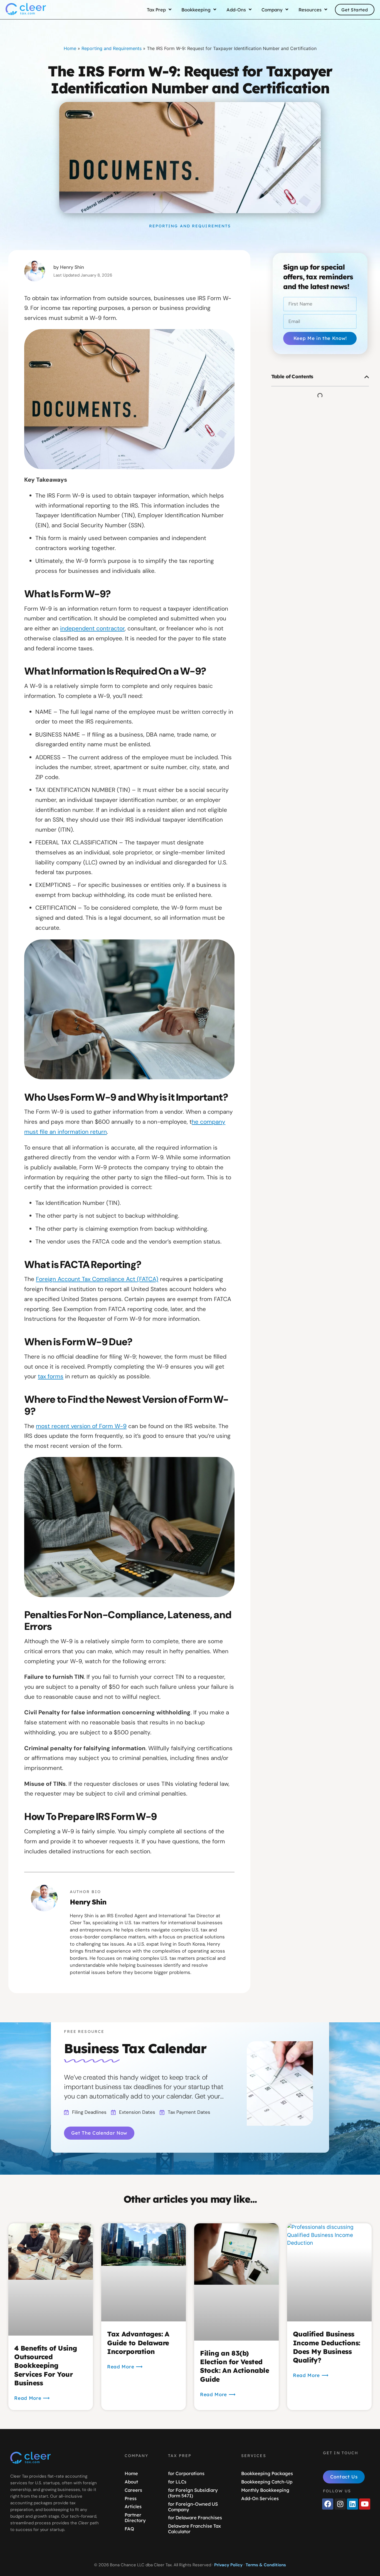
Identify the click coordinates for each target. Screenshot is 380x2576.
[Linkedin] (352, 2504)
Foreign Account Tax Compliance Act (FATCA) (97, 1279)
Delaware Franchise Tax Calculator (194, 2529)
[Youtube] (365, 2504)
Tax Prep (156, 10)
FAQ (129, 2529)
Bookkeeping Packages (267, 2473)
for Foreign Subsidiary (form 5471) (193, 2493)
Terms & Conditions (266, 2565)
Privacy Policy (228, 2565)
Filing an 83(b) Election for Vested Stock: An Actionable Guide (235, 2366)
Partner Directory (135, 2517)
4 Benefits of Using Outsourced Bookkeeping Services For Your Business (45, 2365)
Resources (310, 10)
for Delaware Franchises (195, 2517)
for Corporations (186, 2473)
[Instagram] (340, 2504)
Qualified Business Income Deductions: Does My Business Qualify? (327, 2347)
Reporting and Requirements (112, 48)
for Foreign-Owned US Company (193, 2507)
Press (131, 2498)
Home (70, 48)
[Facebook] (328, 2504)
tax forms (51, 1376)
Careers (133, 2490)
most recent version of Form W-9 (81, 1426)
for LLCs (177, 2482)
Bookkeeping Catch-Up (267, 2482)
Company (272, 10)
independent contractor (92, 628)
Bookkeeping (196, 10)
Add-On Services (260, 2498)
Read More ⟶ (32, 2398)
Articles (133, 2506)
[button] (367, 377)
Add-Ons (236, 10)
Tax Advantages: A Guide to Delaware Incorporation (138, 2343)
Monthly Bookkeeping (265, 2490)
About (131, 2482)
